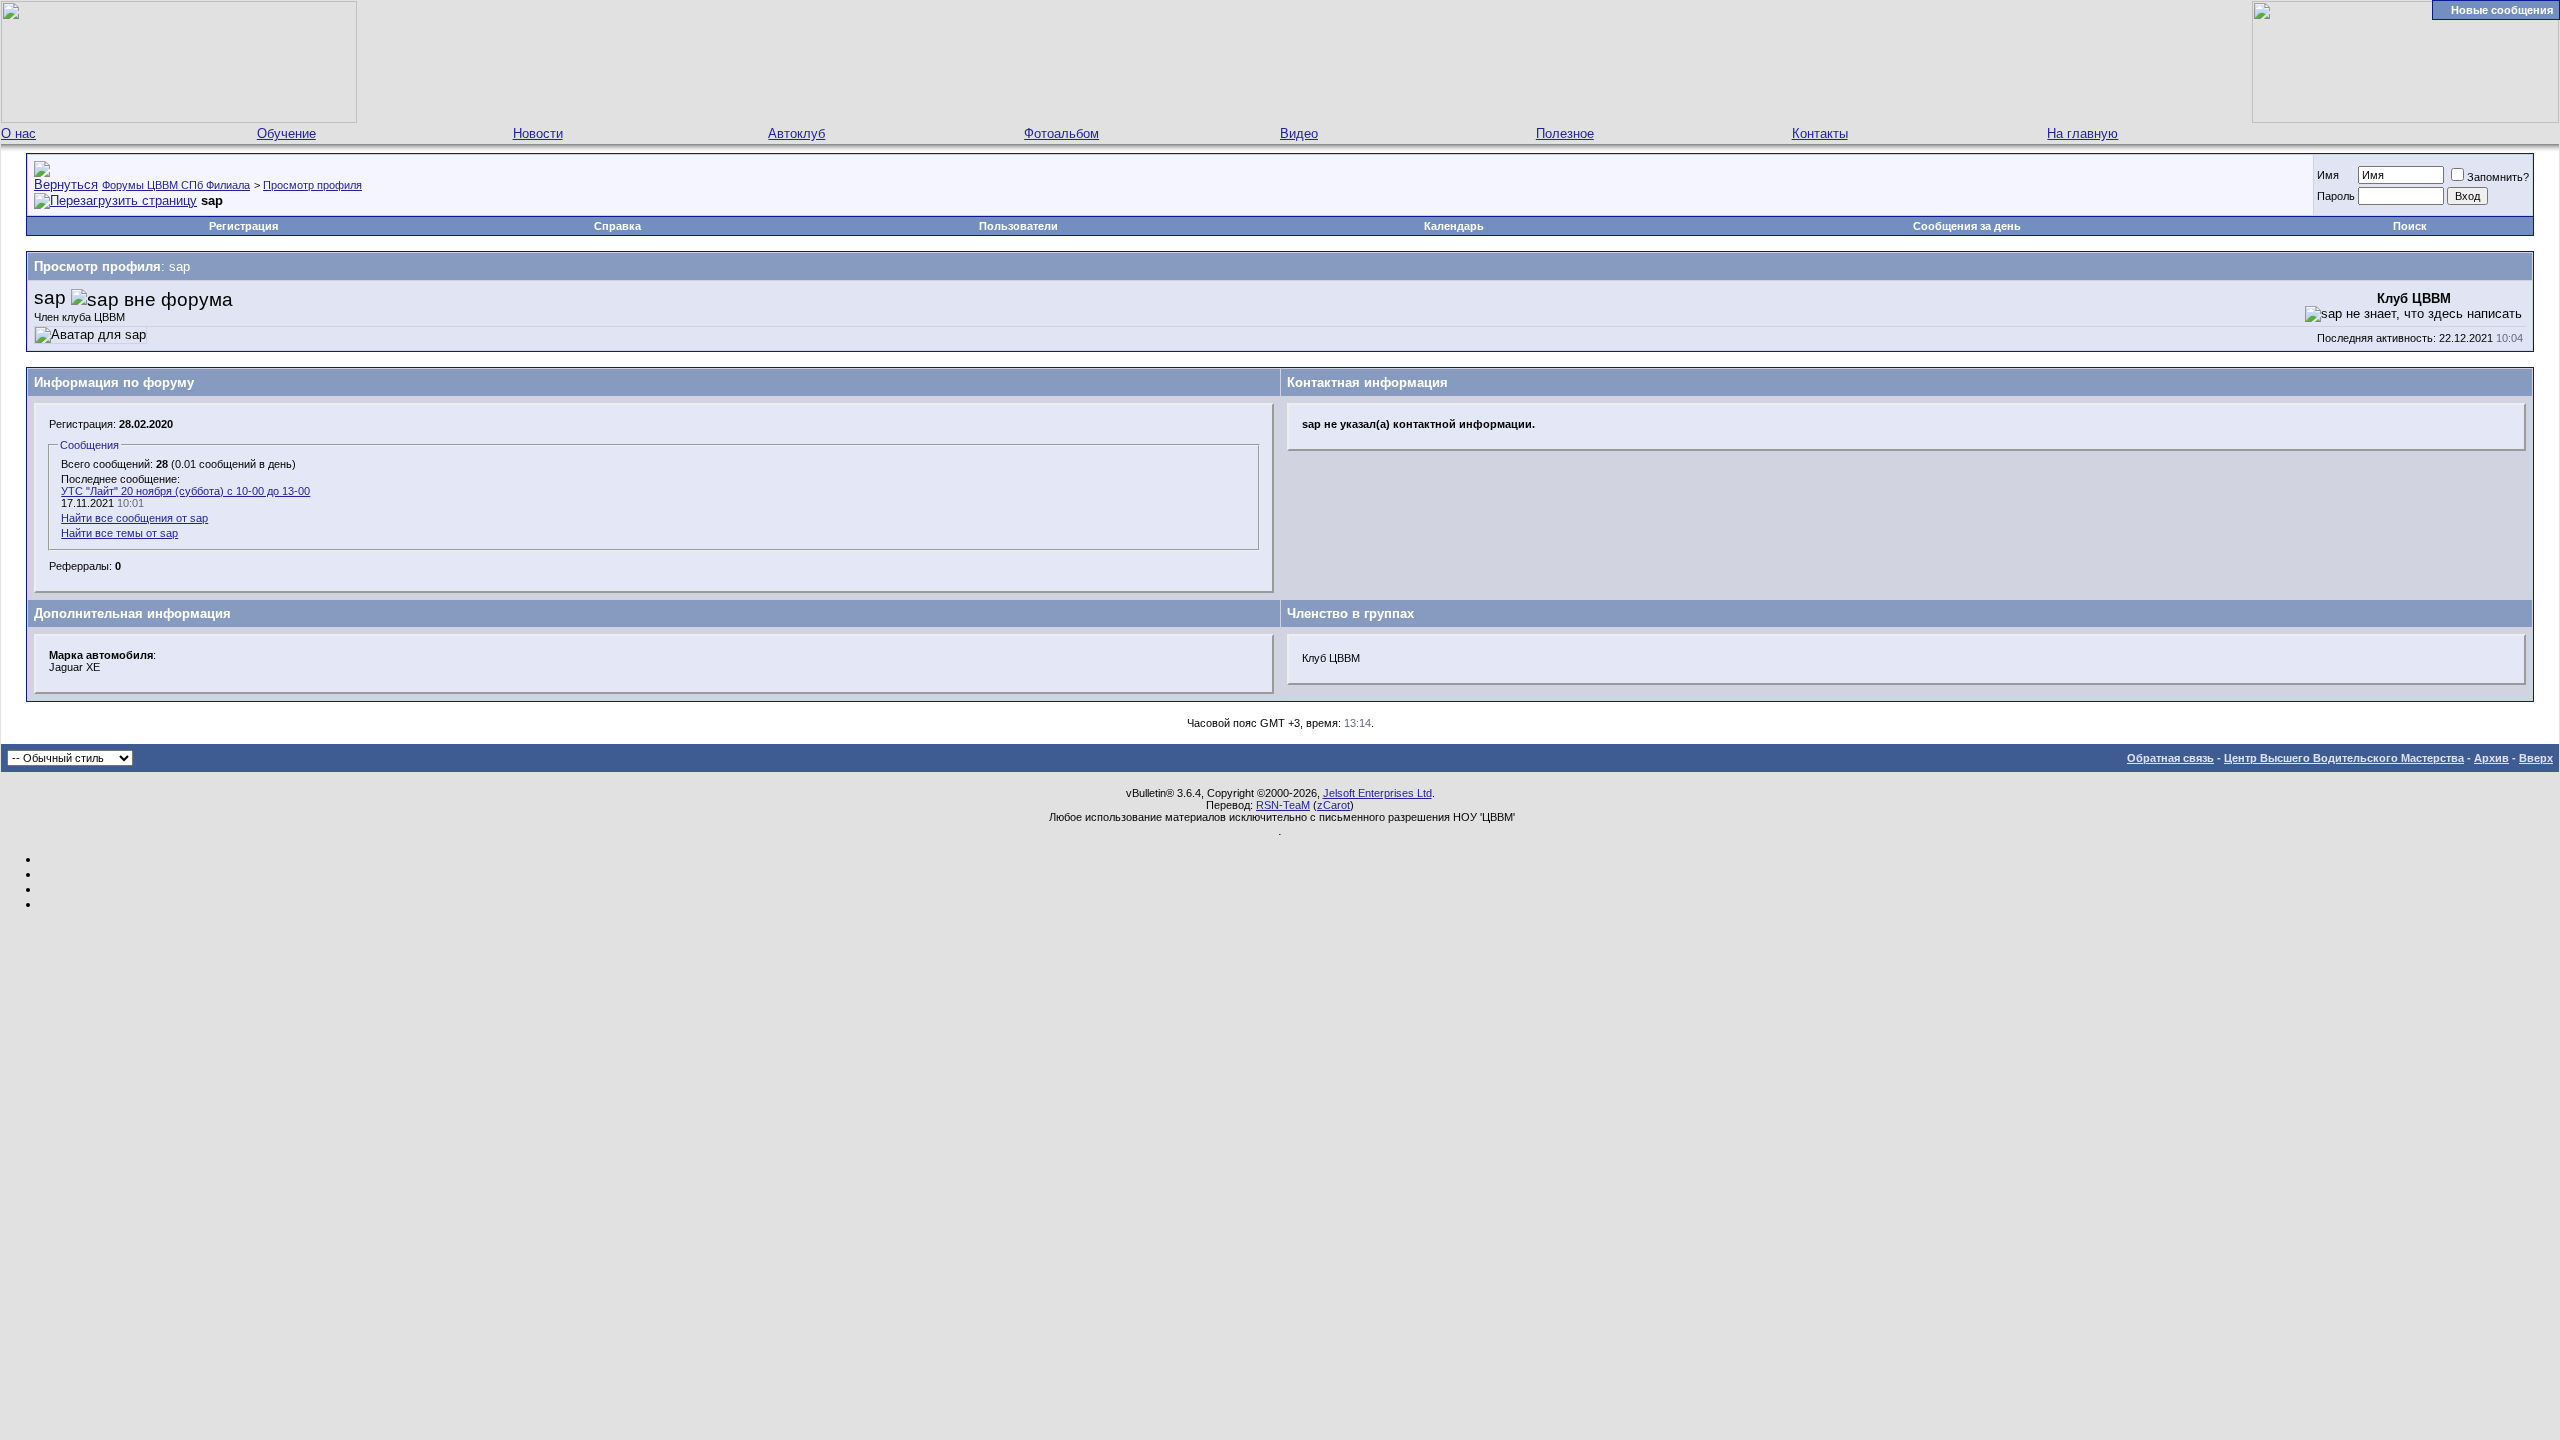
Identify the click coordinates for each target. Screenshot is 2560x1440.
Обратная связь (2170, 758)
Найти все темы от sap (119, 533)
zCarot (1333, 805)
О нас (18, 133)
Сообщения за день (1967, 226)
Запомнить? (2498, 177)
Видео (1299, 133)
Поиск (2410, 226)
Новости (538, 133)
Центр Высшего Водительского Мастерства (2344, 758)
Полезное (1565, 133)
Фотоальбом (1061, 133)
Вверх (2536, 758)
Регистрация (243, 226)
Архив (2491, 758)
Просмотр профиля (312, 185)
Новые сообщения (2502, 10)
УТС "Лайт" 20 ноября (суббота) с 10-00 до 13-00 (185, 491)
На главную (2082, 133)
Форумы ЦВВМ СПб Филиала (176, 185)
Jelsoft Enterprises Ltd (1377, 793)
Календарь (1454, 226)
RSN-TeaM (1283, 805)
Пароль (2336, 196)
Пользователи (1018, 226)
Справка (617, 226)
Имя (2328, 175)
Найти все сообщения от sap (134, 518)
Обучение (286, 133)
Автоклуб (796, 133)
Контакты (1820, 133)
